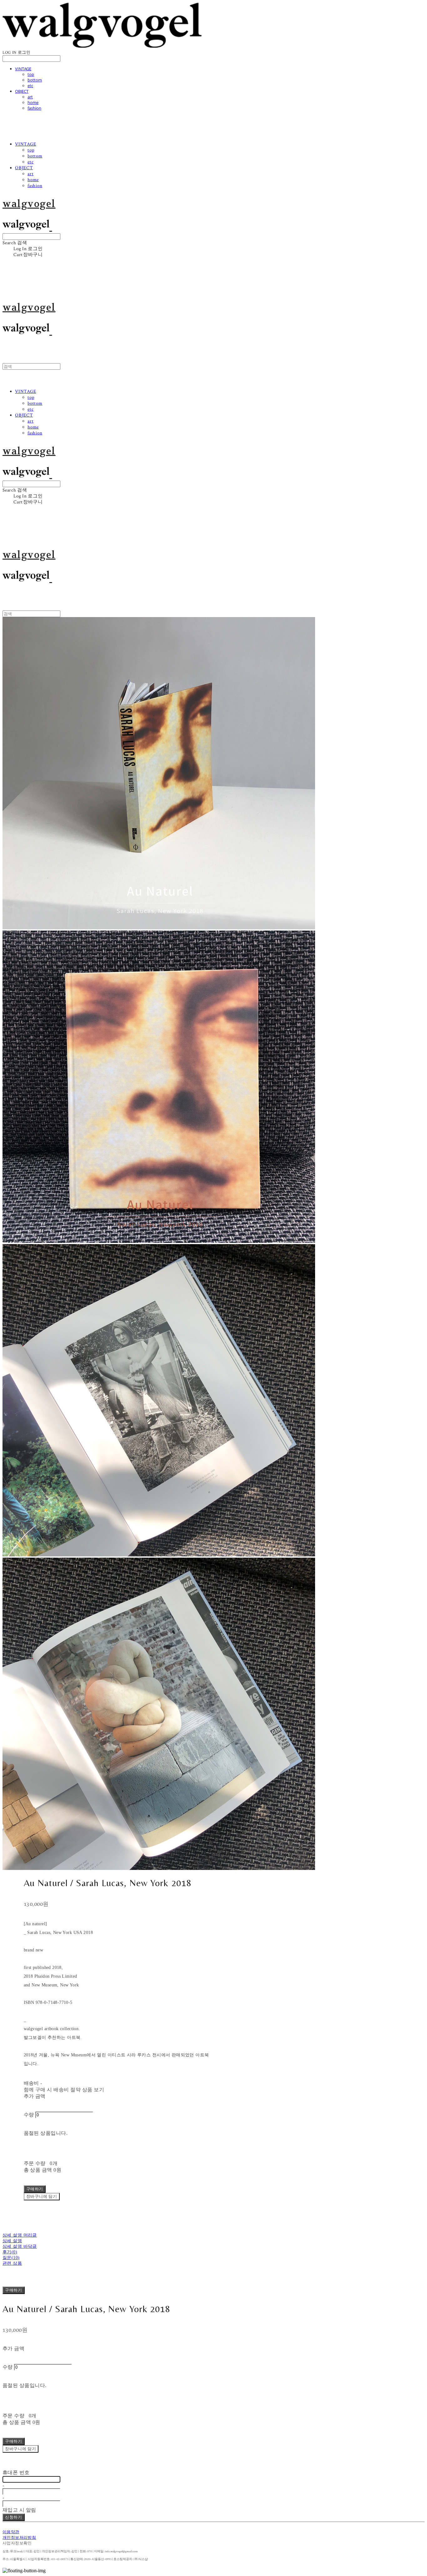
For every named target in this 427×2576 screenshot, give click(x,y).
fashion (34, 108)
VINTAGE (23, 69)
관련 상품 (12, 2263)
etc (30, 86)
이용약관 (11, 2532)
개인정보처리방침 (19, 2538)
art (30, 97)
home (33, 102)
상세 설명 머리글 (20, 2235)
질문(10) (11, 2258)
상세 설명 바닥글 (20, 2246)
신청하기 (14, 2517)
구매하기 (14, 2290)
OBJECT (22, 91)
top (31, 74)
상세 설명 (12, 2241)
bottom (35, 80)
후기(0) (10, 2252)
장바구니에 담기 (20, 2449)
